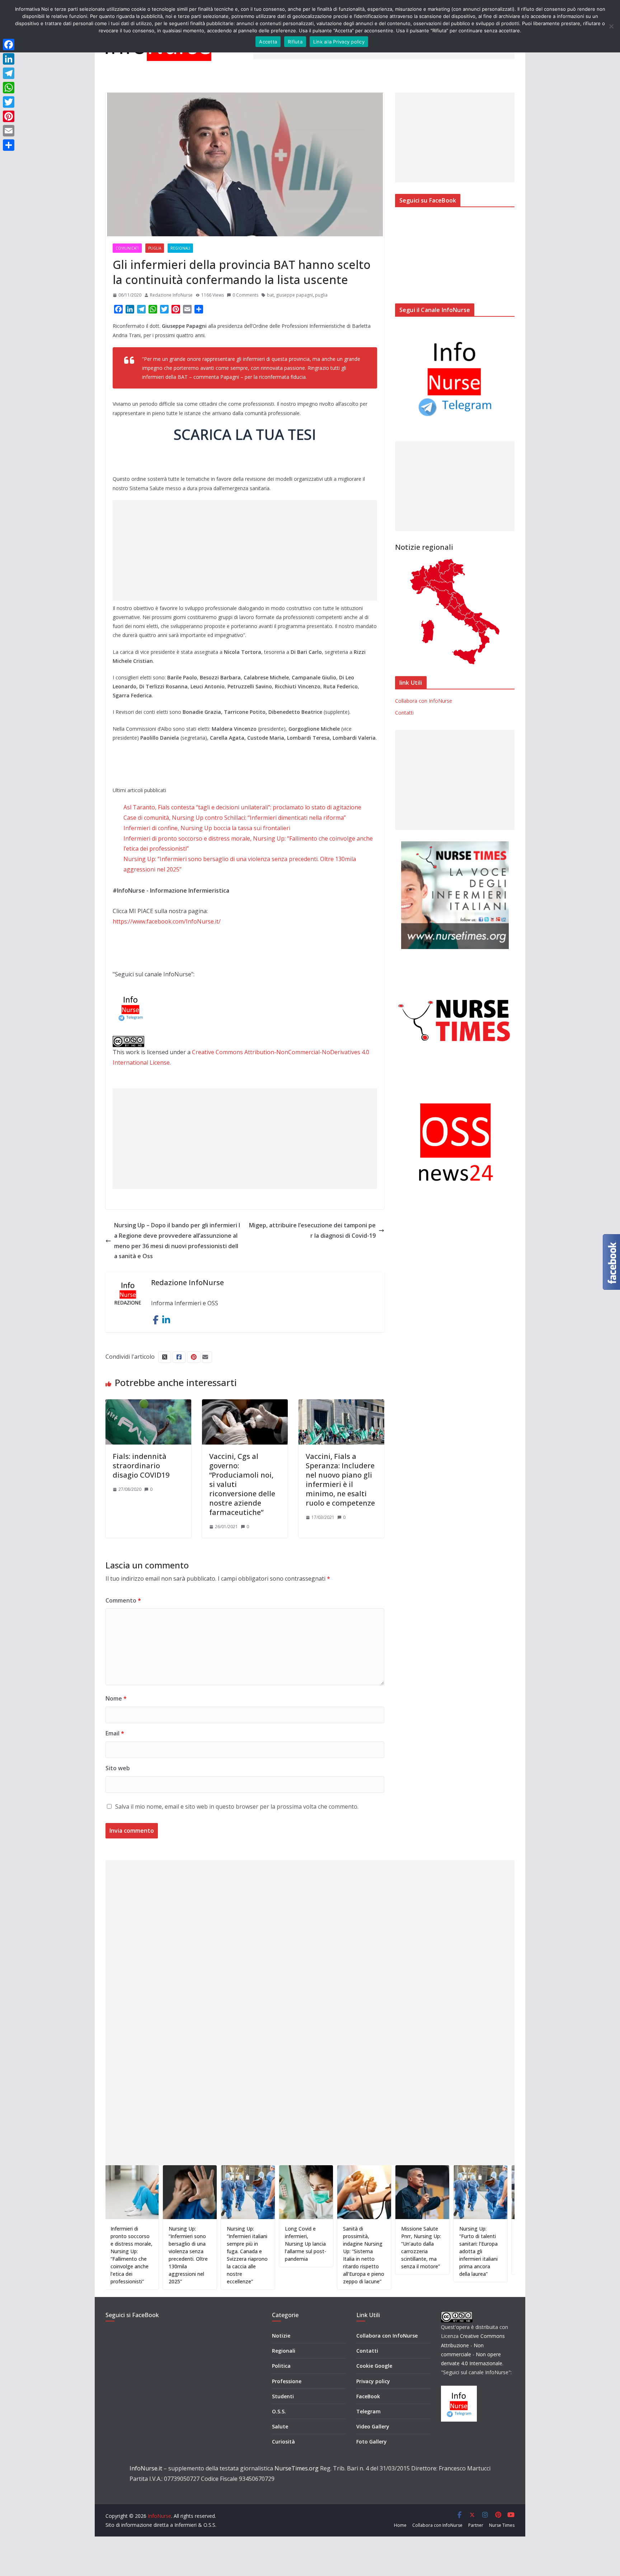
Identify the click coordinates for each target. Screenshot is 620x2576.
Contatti (404, 713)
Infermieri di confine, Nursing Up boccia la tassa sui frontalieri (207, 828)
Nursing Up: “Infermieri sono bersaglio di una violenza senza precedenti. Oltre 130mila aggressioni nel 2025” (139, 2255)
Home (400, 2525)
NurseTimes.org (297, 2468)
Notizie (281, 2336)
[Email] (9, 131)
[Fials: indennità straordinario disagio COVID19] (148, 1404)
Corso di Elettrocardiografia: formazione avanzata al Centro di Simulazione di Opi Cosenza (491, 2247)
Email (115, 1733)
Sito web (118, 1768)
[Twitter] (9, 102)
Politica (281, 2366)
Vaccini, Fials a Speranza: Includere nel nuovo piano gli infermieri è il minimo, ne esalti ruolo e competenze (340, 1480)
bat (270, 295)
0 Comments (245, 295)
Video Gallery (373, 2426)
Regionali (180, 248)
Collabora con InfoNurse (424, 701)
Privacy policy (373, 2381)
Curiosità (283, 2442)
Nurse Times (502, 2525)
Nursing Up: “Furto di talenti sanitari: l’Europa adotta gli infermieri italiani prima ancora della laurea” (430, 2251)
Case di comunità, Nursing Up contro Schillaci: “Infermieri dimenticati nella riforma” (235, 818)
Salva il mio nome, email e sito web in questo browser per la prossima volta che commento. (237, 1807)
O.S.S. (279, 2411)
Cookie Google (374, 2366)
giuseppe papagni (294, 295)
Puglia (155, 248)
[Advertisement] (245, 550)
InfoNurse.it (146, 2468)
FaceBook (368, 2396)
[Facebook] (9, 45)
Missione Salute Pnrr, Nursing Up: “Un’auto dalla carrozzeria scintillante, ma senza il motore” (372, 2247)
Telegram (368, 2411)
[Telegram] (9, 73)
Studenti (283, 2396)
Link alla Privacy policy (339, 42)
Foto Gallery (372, 2442)
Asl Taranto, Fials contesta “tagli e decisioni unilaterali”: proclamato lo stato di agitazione (242, 807)
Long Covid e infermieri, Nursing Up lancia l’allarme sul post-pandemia (257, 2244)
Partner (476, 2525)
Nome (116, 1698)
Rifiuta (295, 42)
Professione (287, 2381)
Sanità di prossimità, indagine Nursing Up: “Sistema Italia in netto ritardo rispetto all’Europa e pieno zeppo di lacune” (315, 2255)
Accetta (268, 42)
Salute (280, 2426)
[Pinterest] (9, 116)
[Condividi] (9, 145)
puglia (321, 295)
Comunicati (127, 248)
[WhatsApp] (9, 88)
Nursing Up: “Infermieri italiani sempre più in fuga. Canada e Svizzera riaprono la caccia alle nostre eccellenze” (198, 2255)
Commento (123, 1600)
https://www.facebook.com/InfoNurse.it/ (167, 921)
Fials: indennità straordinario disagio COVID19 (141, 1466)
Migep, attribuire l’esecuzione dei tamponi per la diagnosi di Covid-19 (312, 1230)
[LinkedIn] (9, 59)
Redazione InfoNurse (171, 295)
